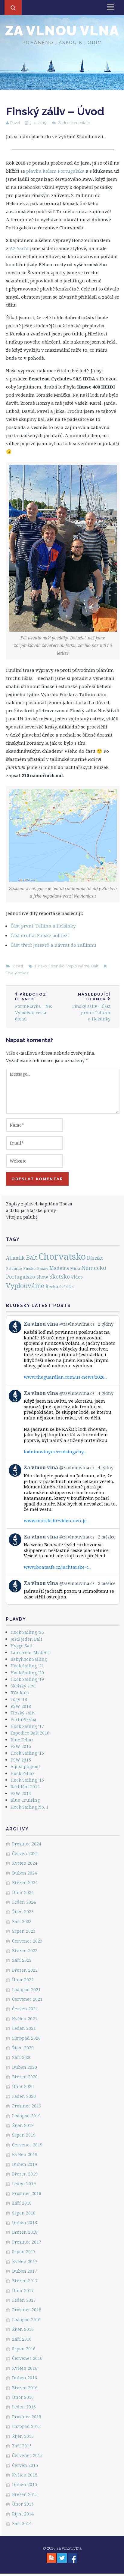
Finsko (41, 966)
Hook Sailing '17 (27, 1726)
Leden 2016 (24, 2407)
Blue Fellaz (22, 1740)
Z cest (18, 966)
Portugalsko (21, 1277)
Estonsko (56, 966)
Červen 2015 (25, 2465)
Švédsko (67, 1287)
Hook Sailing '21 (27, 1666)
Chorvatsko (62, 1256)
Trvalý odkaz (17, 973)
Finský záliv (23, 1713)
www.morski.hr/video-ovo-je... (57, 1520)
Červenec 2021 (27, 1999)
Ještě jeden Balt (26, 1639)
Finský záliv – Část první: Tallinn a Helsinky (91, 1007)
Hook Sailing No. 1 (29, 1807)
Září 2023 (22, 1921)
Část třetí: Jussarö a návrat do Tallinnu (53, 945)
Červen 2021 (25, 2009)
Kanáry (43, 1269)
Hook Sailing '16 (27, 1753)
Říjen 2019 (23, 2125)
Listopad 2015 (26, 2426)
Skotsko (60, 1276)
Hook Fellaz (22, 1773)
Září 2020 (22, 2057)
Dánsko (95, 1258)
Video (77, 1277)
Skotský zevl (23, 1686)
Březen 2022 (25, 1970)
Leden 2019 (24, 2183)
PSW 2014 (21, 1793)
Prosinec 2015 (27, 2417)
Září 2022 (22, 1960)
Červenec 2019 (27, 2145)
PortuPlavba (23, 1719)
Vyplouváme (78, 966)
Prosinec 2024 (27, 1844)
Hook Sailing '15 (27, 1780)
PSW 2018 (21, 1706)
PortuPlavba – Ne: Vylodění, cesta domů (34, 1007)
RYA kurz (20, 1693)
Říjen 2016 (23, 2329)
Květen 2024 (25, 1863)
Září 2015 (22, 2446)
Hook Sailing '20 (27, 1673)
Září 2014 (22, 2523)
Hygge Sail (22, 1646)
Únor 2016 (23, 2397)
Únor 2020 (23, 2086)
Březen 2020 (25, 2077)
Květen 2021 (25, 2019)
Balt (95, 966)
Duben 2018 (25, 2222)
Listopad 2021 (26, 1989)
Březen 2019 (25, 2174)
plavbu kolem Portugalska (55, 171)
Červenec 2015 (27, 2455)
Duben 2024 (25, 1873)
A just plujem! (25, 1766)
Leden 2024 (24, 1902)
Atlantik (15, 1258)
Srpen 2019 (24, 2135)
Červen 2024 (25, 1853)
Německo (94, 1268)
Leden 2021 (24, 2028)
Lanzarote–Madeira (31, 1653)
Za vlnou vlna (62, 31)
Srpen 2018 (24, 2213)
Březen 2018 (25, 2232)
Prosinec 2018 (27, 2193)
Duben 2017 (25, 2271)
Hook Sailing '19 (27, 1679)
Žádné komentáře (74, 123)
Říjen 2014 (23, 2514)
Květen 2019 (25, 2154)
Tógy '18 (19, 1699)
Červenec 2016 (27, 2358)
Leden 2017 (24, 2300)
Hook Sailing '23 (27, 1632)
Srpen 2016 (24, 2349)
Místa (75, 1269)
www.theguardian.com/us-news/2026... (65, 1377)
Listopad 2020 (26, 2038)
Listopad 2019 (26, 2116)
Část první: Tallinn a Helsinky (43, 926)
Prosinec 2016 (27, 2310)
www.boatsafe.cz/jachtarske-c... (57, 1567)
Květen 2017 (25, 2261)
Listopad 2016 (26, 2320)
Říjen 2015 (23, 2436)
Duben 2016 (25, 2378)
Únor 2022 (23, 1980)
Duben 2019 (25, 2164)
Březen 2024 (25, 1882)
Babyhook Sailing (29, 1659)
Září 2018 (22, 2203)
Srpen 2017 (24, 2251)
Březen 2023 (25, 1951)
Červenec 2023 (27, 1941)
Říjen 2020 (23, 2048)
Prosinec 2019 (27, 2106)
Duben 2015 (25, 2484)
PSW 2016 (21, 1746)
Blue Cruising (25, 1800)
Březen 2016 (25, 2388)
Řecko (52, 1286)
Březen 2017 (25, 2281)
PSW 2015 (21, 1760)
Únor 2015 (23, 2504)
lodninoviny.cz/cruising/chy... (55, 1452)
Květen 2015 (25, 2475)
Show (42, 1277)
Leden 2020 (24, 2096)
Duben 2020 (25, 2067)
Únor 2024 (23, 1892)
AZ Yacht (19, 248)
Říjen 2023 (23, 1912)
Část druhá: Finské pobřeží (40, 935)
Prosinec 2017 (27, 2242)
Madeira (59, 1268)
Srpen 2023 (24, 1931)
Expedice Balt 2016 (30, 1733)
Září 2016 (22, 2339)
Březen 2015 (25, 2494)
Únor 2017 (23, 2290)
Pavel (15, 123)
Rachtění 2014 (25, 1787)
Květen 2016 (25, 2368)
